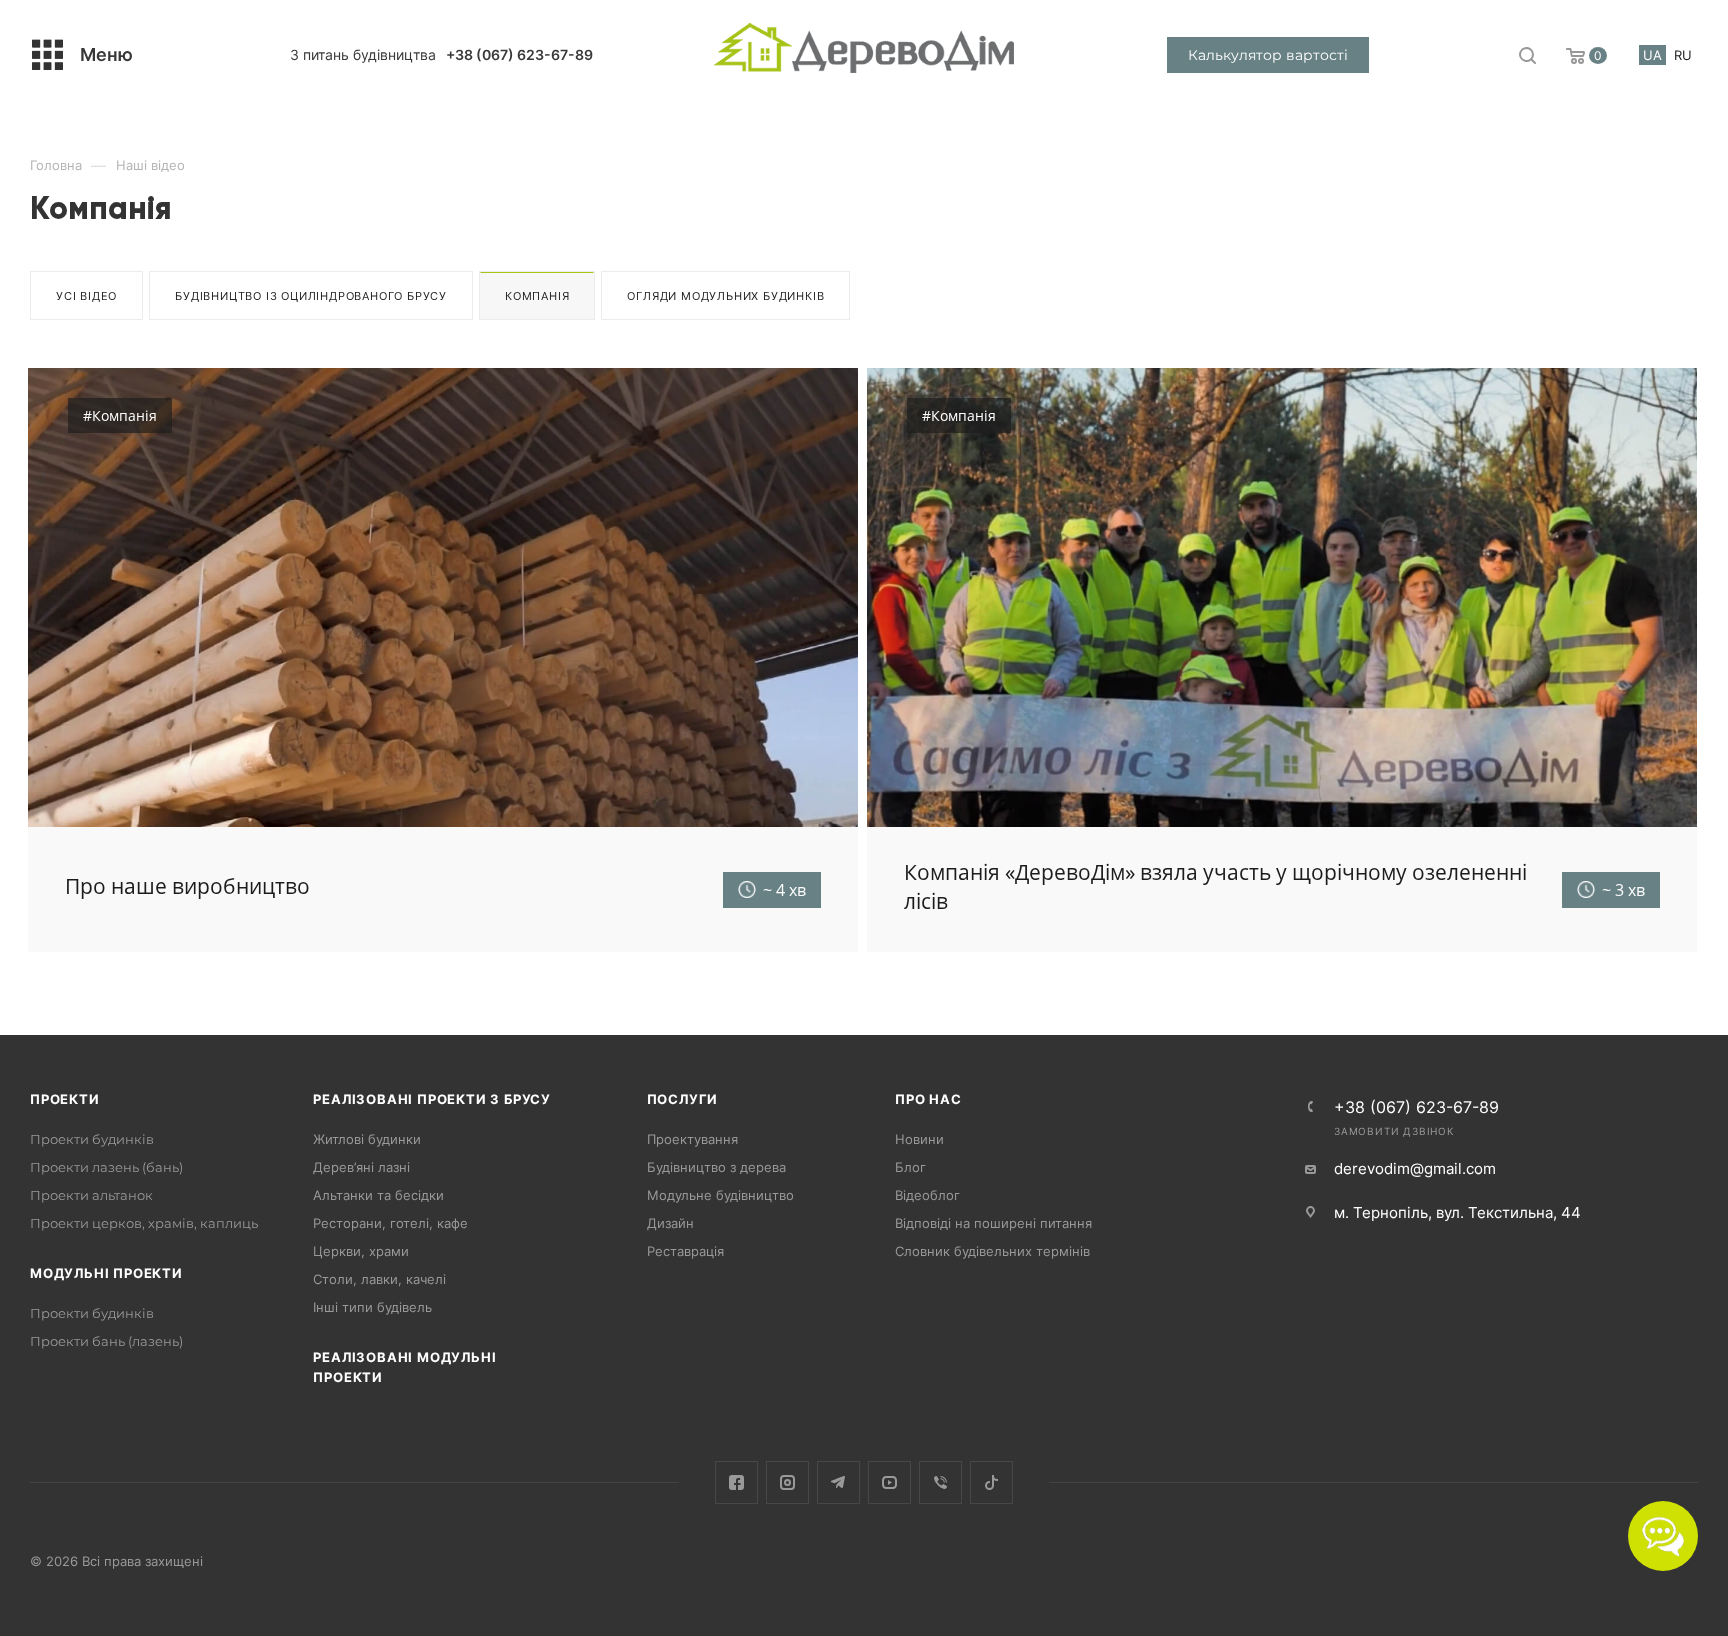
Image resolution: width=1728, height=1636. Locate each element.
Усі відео (86, 296)
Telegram (838, 1482)
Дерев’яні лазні (361, 1167)
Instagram (787, 1482)
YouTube (889, 1482)
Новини (919, 1139)
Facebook (736, 1482)
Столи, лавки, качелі (379, 1279)
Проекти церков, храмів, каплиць (144, 1223)
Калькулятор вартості (1268, 55)
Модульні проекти (106, 1273)
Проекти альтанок (91, 1195)
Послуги (683, 1099)
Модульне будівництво (720, 1195)
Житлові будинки (367, 1139)
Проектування (692, 1139)
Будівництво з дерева (716, 1167)
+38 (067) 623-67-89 (519, 54)
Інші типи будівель (372, 1307)
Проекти (65, 1099)
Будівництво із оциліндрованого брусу (311, 296)
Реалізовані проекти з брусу (432, 1099)
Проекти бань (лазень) (106, 1341)
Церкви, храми (361, 1251)
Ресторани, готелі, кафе (390, 1223)
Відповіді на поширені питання (993, 1223)
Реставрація (685, 1251)
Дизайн (670, 1223)
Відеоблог (927, 1195)
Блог (910, 1167)
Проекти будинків (92, 1139)
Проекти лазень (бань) (106, 1167)
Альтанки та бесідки (378, 1195)
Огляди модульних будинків (725, 296)
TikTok (991, 1482)
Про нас (928, 1099)
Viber (940, 1482)
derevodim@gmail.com (1415, 1168)
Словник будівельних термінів (992, 1251)
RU (1683, 55)
